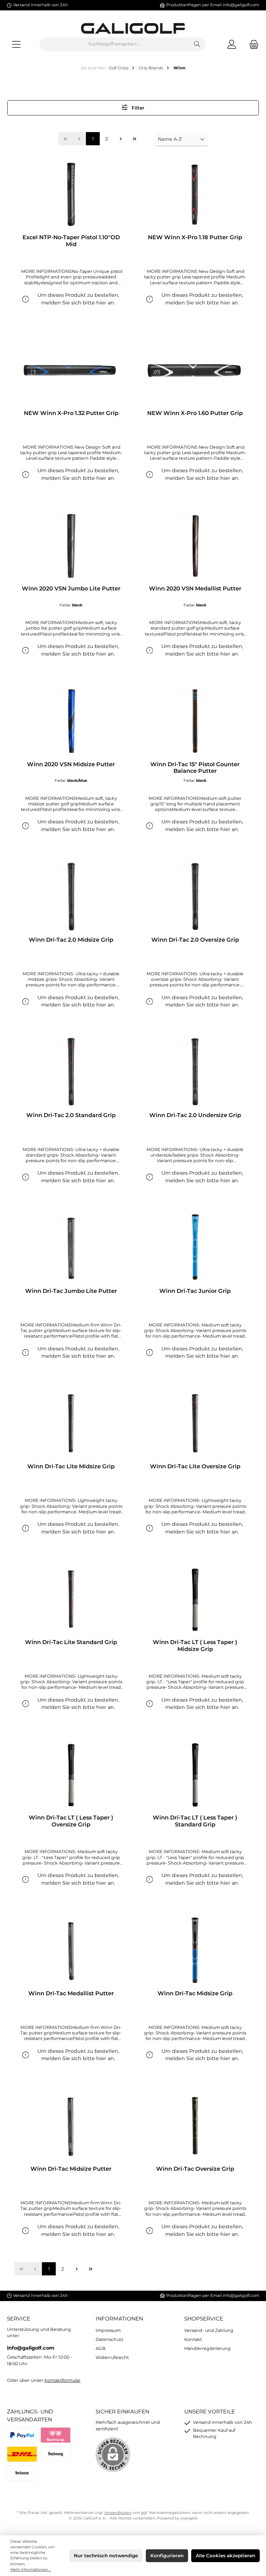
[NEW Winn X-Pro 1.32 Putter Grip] (71, 370)
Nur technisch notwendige (106, 2556)
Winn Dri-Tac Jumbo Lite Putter (71, 1291)
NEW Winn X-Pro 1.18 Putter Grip (195, 237)
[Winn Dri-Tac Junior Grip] (195, 1248)
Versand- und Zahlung (209, 2330)
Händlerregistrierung (207, 2348)
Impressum (108, 2330)
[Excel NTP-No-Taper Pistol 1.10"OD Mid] (71, 194)
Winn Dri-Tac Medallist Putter (71, 1993)
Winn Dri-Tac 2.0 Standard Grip (71, 1115)
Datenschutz (109, 2339)
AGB (101, 2348)
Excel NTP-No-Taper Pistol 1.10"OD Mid (71, 241)
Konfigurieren (167, 2556)
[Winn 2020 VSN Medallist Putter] (195, 545)
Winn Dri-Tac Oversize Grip (195, 2169)
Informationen (119, 2319)
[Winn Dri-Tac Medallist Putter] (71, 1950)
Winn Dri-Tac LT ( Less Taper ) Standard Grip (195, 1821)
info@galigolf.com (241, 5)
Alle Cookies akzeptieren (225, 2556)
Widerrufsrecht (112, 2357)
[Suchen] (197, 44)
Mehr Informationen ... (31, 2570)
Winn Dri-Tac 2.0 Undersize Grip (195, 1115)
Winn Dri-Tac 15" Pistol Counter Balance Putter (195, 768)
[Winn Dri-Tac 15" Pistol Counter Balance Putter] (195, 721)
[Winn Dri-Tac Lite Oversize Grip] (195, 1423)
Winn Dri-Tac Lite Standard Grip (71, 1642)
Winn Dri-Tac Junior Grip (195, 1291)
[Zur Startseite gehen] (133, 28)
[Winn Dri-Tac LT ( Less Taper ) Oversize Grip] (71, 1774)
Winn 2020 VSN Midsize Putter (71, 764)
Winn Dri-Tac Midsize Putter (71, 2169)
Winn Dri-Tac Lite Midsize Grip (71, 1466)
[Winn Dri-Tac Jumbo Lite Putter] (71, 1248)
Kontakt (193, 2339)
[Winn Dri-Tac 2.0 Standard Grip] (71, 1072)
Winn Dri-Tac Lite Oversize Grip (195, 1466)
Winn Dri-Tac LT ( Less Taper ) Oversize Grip (71, 1821)
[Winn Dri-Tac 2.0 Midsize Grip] (71, 897)
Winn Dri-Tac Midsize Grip (195, 1993)
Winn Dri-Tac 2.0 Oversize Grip (195, 940)
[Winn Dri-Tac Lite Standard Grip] (71, 1599)
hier (101, 303)
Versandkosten (118, 2513)
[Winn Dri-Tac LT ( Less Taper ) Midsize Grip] (195, 1599)
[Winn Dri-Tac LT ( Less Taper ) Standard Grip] (195, 1774)
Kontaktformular (62, 2380)
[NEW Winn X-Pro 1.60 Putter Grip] (195, 370)
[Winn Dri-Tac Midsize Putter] (71, 2126)
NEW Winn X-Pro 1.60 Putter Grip (195, 413)
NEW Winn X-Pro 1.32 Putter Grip (71, 413)
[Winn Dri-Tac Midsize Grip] (195, 1950)
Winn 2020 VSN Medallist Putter (195, 589)
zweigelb (189, 2518)
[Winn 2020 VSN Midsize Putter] (71, 721)
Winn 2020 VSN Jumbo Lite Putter (71, 589)
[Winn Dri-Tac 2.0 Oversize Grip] (195, 897)
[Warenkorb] (252, 44)
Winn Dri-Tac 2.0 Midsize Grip (71, 940)
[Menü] (16, 44)
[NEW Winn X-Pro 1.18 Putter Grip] (195, 194)
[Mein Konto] (232, 44)
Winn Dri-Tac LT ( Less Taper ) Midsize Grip (195, 1646)
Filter (137, 108)
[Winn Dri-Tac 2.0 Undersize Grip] (195, 1072)
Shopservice (204, 2319)
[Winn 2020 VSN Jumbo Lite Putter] (71, 545)
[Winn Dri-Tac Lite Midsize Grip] (71, 1423)
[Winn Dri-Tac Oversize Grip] (195, 2126)
